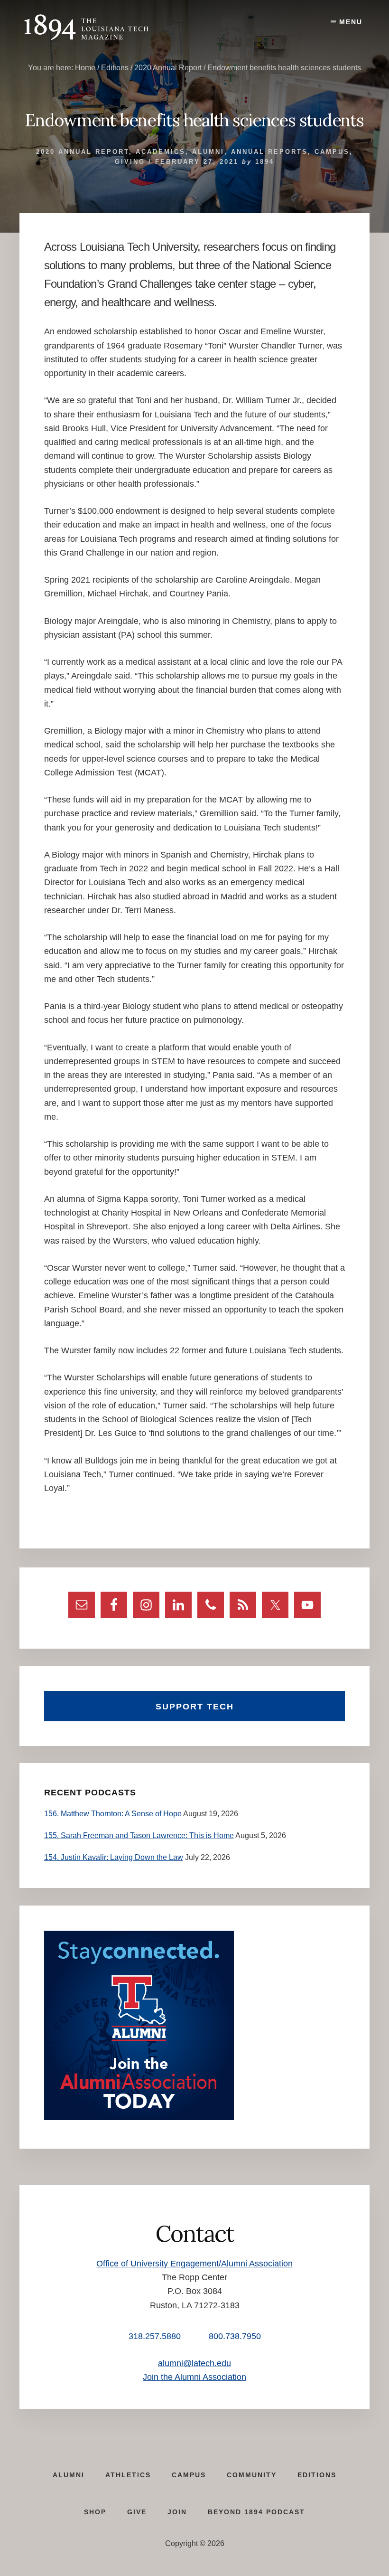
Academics (161, 152)
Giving (130, 162)
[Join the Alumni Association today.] (139, 2118)
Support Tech (195, 1707)
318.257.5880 (155, 2336)
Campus (332, 152)
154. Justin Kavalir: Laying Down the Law (114, 1857)
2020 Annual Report (83, 152)
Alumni (208, 152)
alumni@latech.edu (194, 2363)
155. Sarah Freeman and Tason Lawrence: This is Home (139, 1835)
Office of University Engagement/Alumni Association (194, 2264)
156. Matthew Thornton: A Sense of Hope (113, 1814)
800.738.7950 (235, 2336)
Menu (351, 22)
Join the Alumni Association (194, 2377)
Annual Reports (269, 152)
